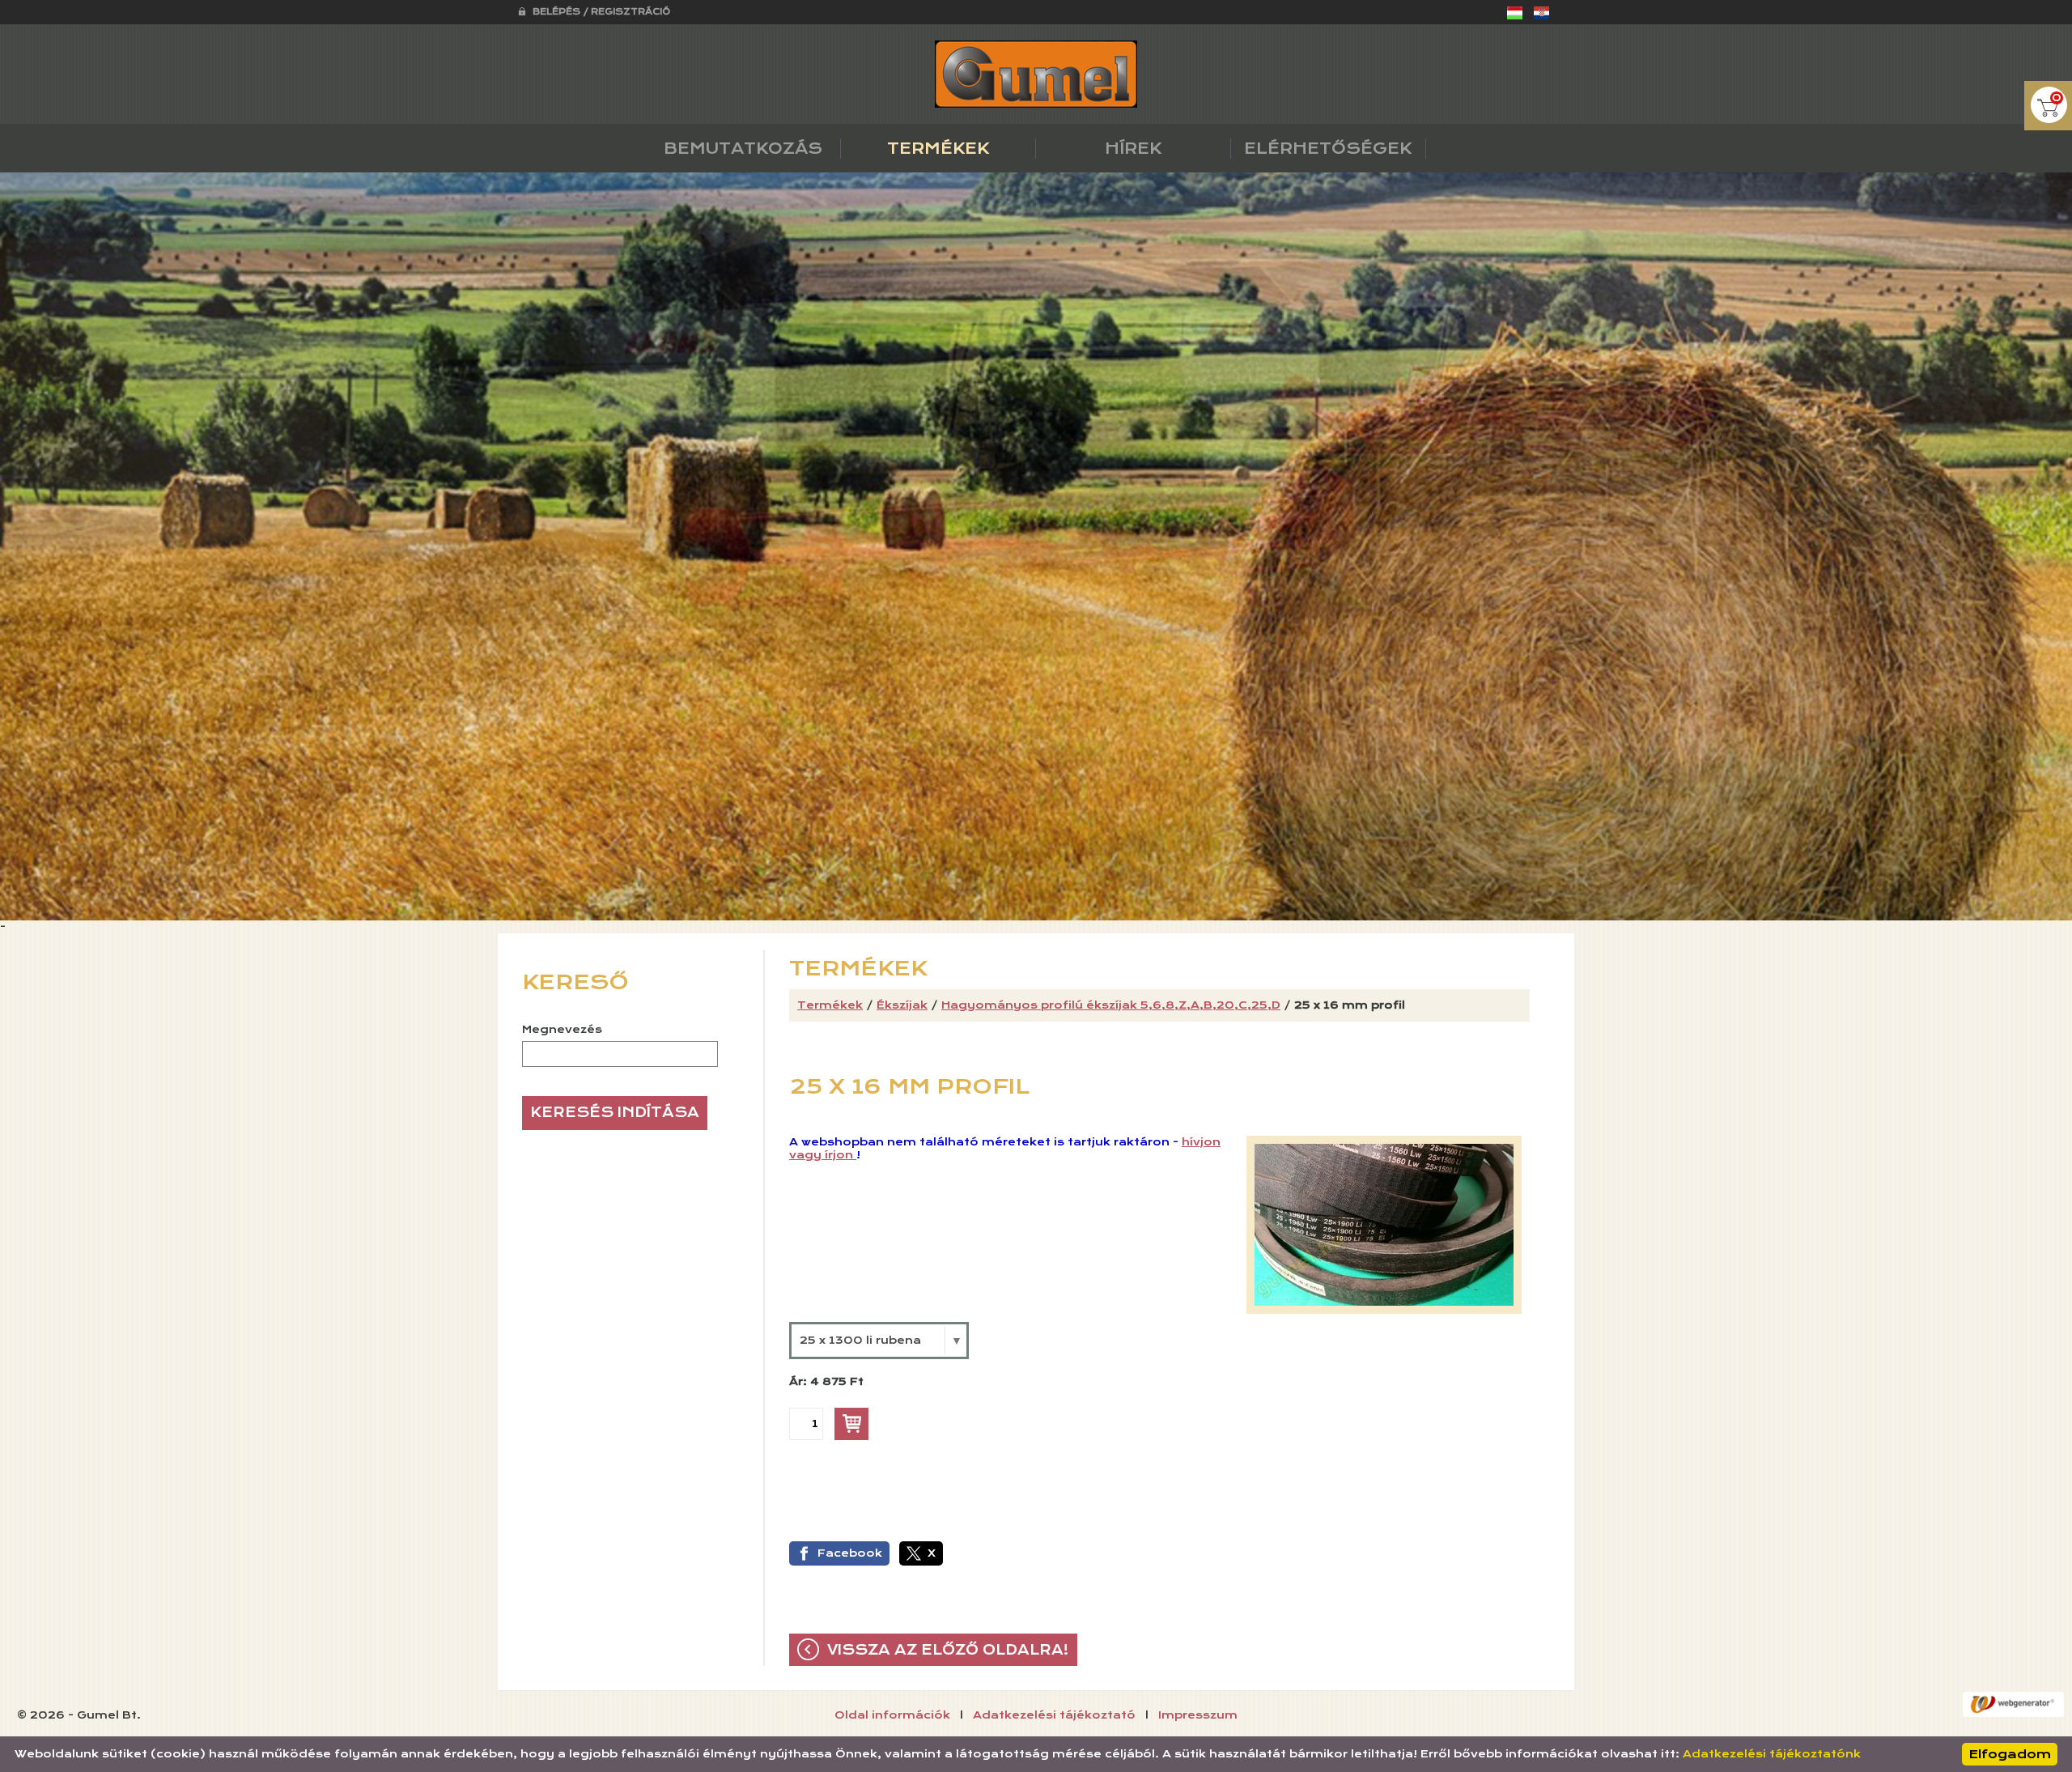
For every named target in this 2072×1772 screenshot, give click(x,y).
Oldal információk (892, 1715)
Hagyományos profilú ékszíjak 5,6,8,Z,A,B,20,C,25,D (1111, 1005)
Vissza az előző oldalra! (948, 1650)
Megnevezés (562, 1030)
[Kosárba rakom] (851, 1424)
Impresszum (1198, 1715)
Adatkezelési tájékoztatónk (1772, 1754)
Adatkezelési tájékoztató (1054, 1715)
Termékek (830, 1005)
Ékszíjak (902, 1005)
